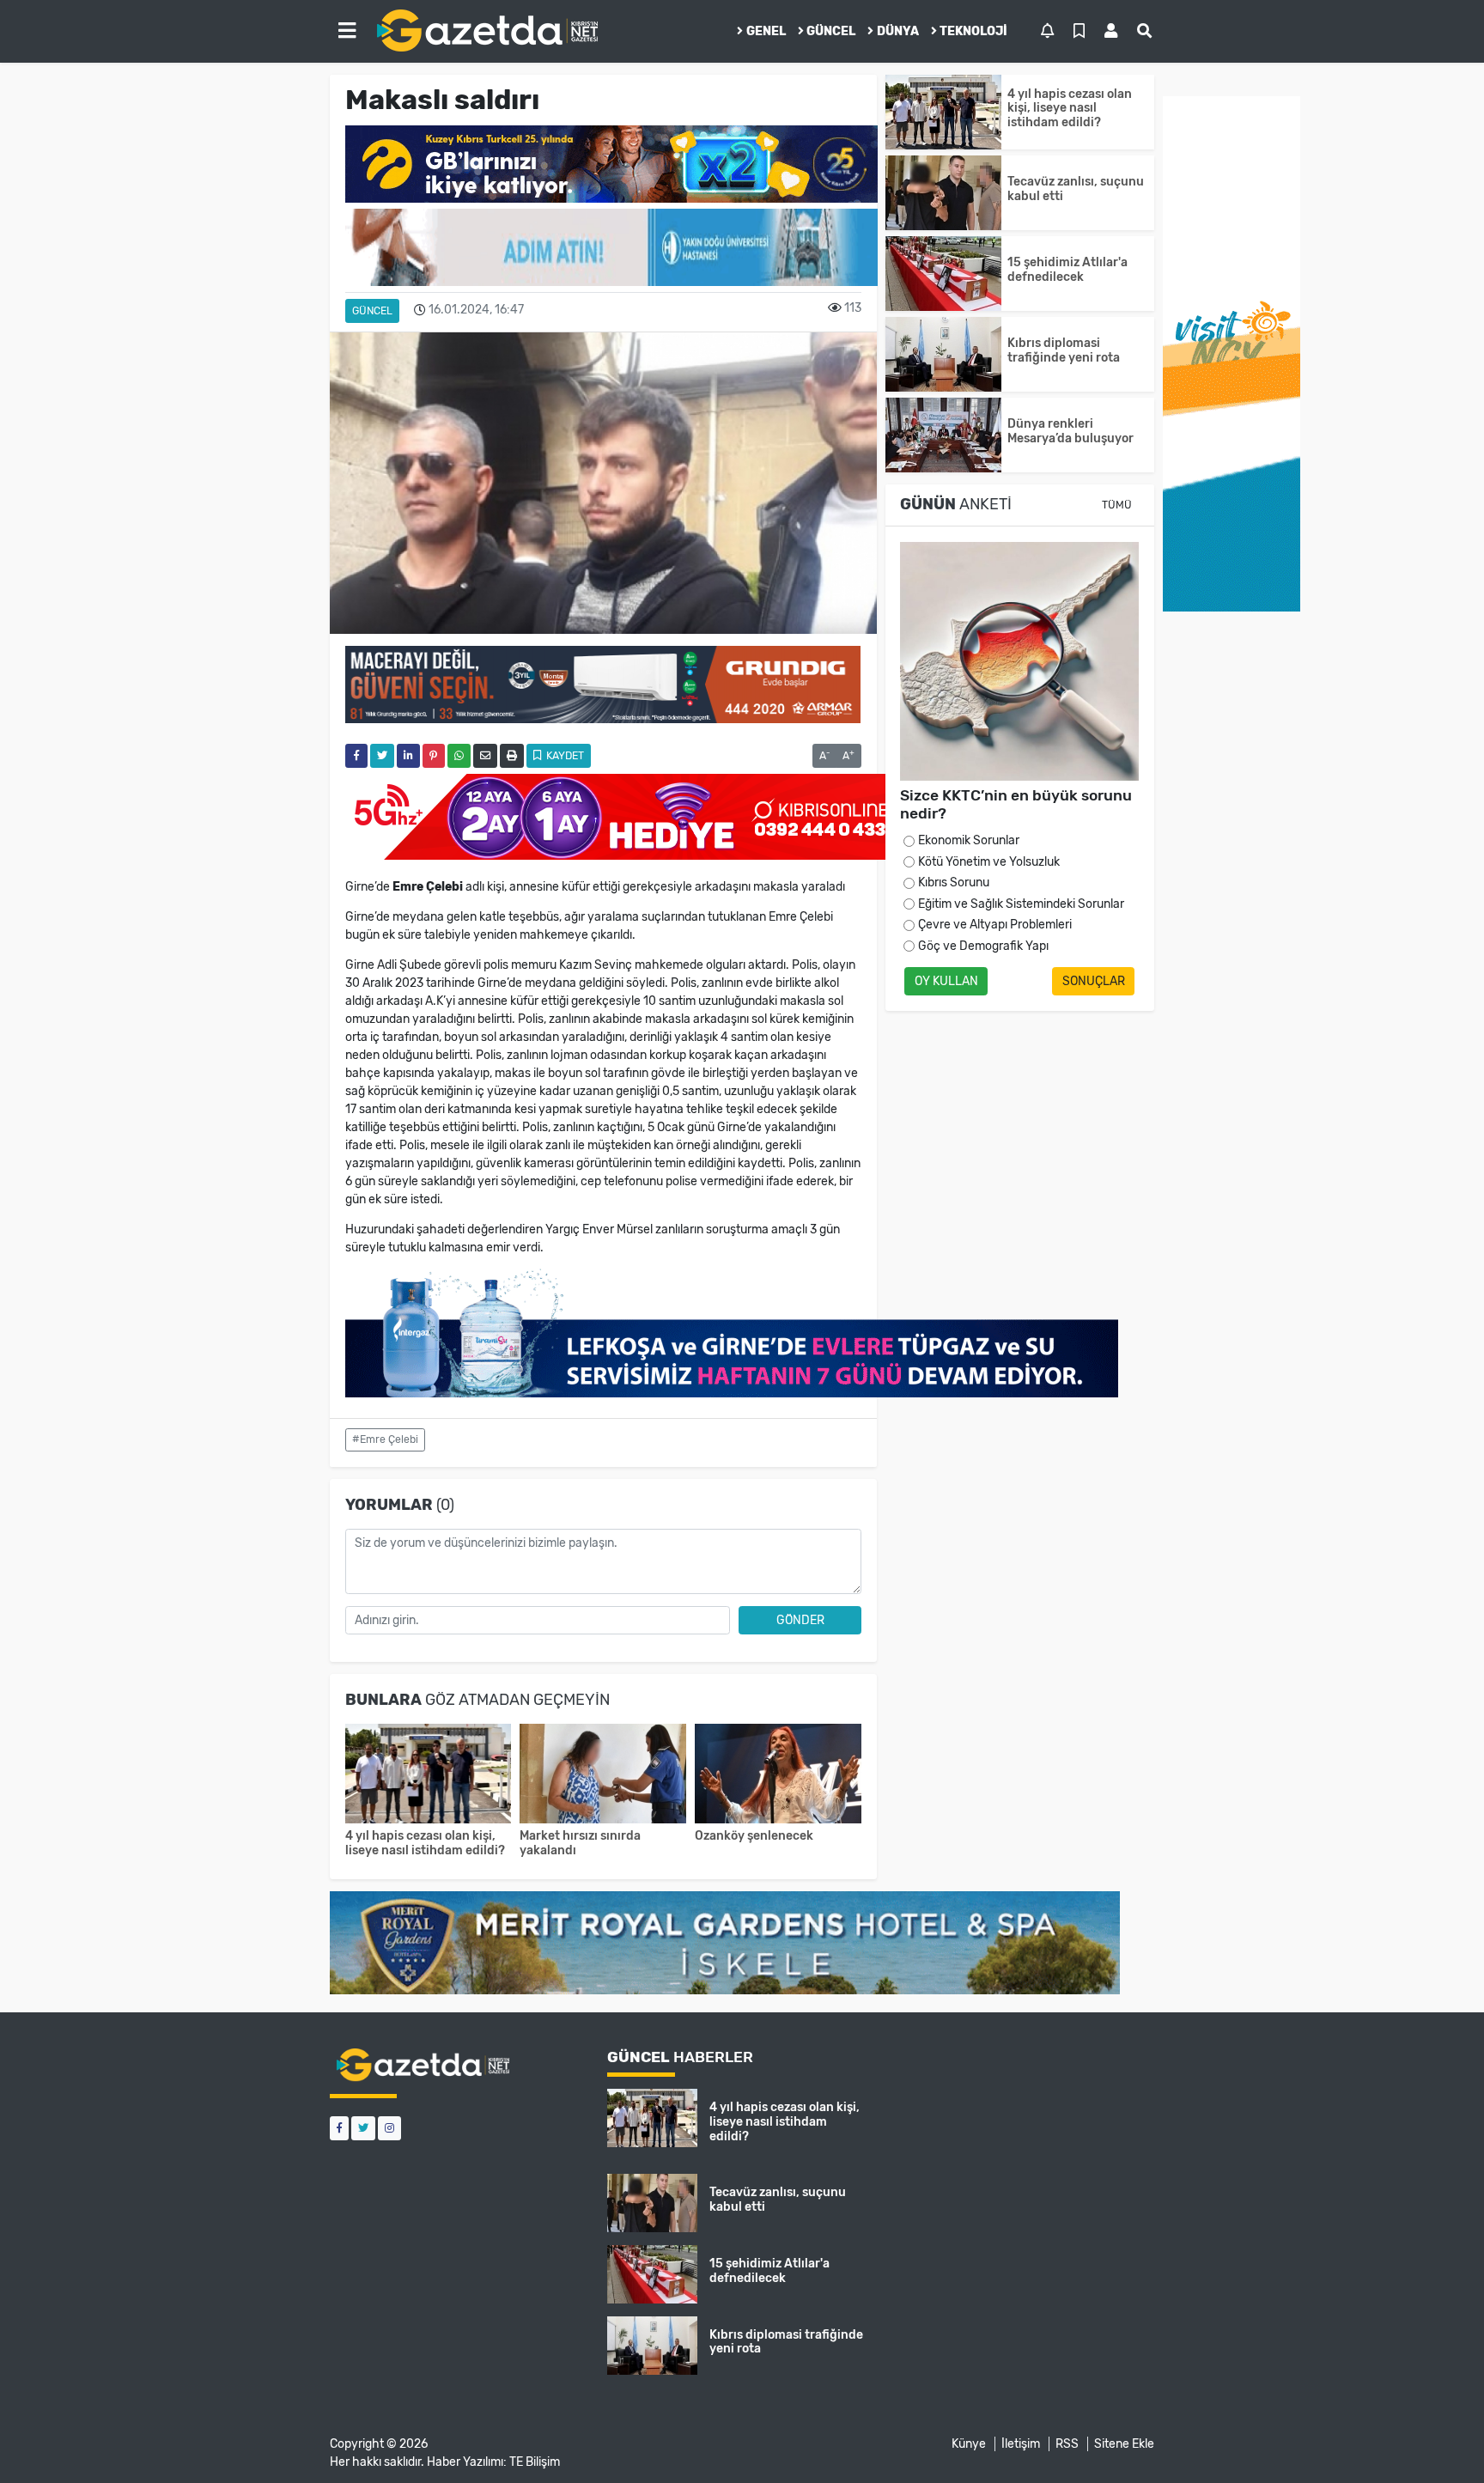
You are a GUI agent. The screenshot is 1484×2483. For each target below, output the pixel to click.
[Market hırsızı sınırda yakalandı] (603, 1776)
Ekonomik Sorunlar (969, 840)
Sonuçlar (1094, 981)
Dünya (898, 31)
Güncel (831, 31)
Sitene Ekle (1124, 2444)
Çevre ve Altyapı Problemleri (995, 925)
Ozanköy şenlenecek (754, 1836)
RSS (1067, 2444)
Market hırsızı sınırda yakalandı (580, 1843)
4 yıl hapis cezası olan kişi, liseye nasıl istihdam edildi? (425, 1843)
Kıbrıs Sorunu (954, 882)
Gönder (800, 1620)
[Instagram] (389, 2128)
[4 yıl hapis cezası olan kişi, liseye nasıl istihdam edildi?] (429, 1776)
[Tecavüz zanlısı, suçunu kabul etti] (943, 193)
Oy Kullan (946, 981)
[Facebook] (339, 2128)
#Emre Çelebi (385, 1439)
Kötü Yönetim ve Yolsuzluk (989, 862)
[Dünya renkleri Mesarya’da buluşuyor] (943, 435)
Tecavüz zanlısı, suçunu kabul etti (1076, 189)
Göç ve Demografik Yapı (983, 946)
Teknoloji (973, 31)
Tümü (1117, 505)
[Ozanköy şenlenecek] (778, 1776)
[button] (347, 31)
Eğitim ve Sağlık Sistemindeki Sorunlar (1021, 904)
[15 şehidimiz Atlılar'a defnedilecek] (943, 274)
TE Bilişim (535, 2462)
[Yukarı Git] (1439, 2439)
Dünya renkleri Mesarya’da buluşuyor (1070, 431)
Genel (766, 31)
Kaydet (564, 756)
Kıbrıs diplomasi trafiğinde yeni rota (1064, 350)
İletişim (1021, 2444)
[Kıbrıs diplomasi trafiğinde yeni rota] (943, 354)
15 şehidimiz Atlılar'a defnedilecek (1067, 270)
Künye (969, 2444)
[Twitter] (363, 2128)
